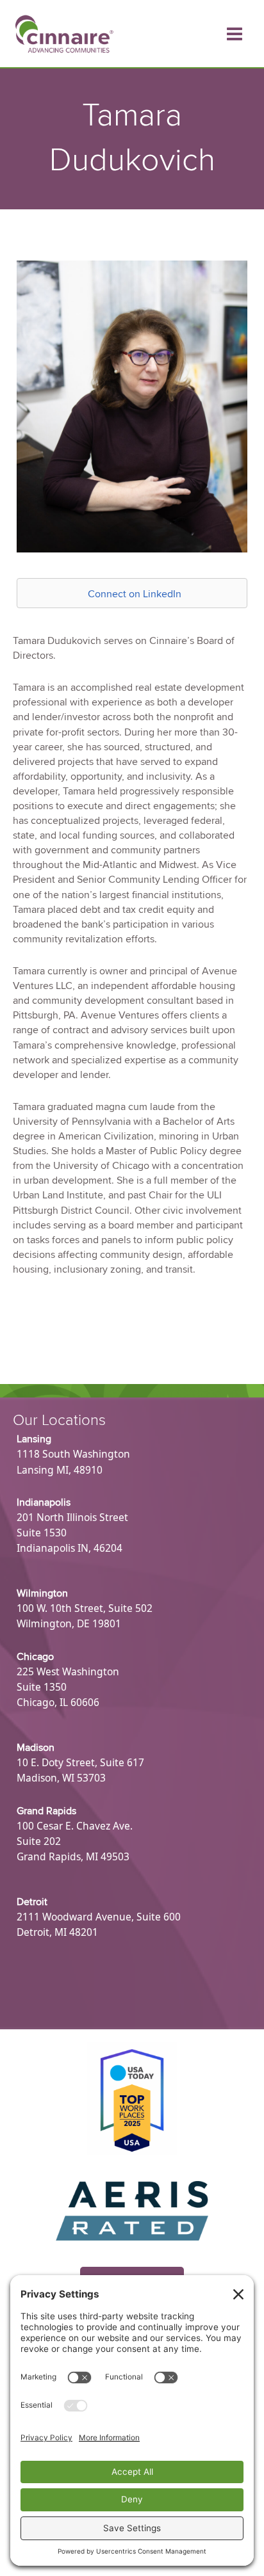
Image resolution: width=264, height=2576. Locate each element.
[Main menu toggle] (235, 34)
